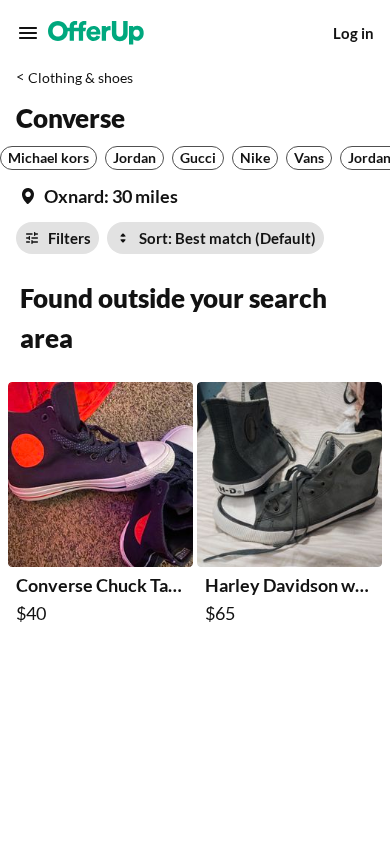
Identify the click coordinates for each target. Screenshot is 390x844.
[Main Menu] (28, 33)
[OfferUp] (96, 33)
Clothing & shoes (80, 77)
